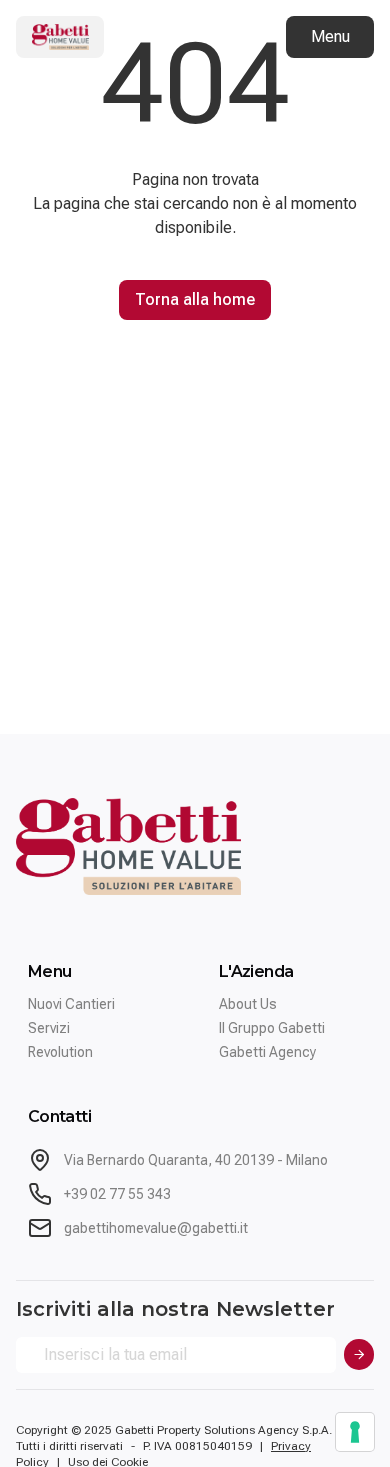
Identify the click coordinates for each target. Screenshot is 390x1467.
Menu (330, 36)
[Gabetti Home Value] (60, 37)
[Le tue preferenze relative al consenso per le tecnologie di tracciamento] (355, 1432)
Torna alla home (195, 299)
